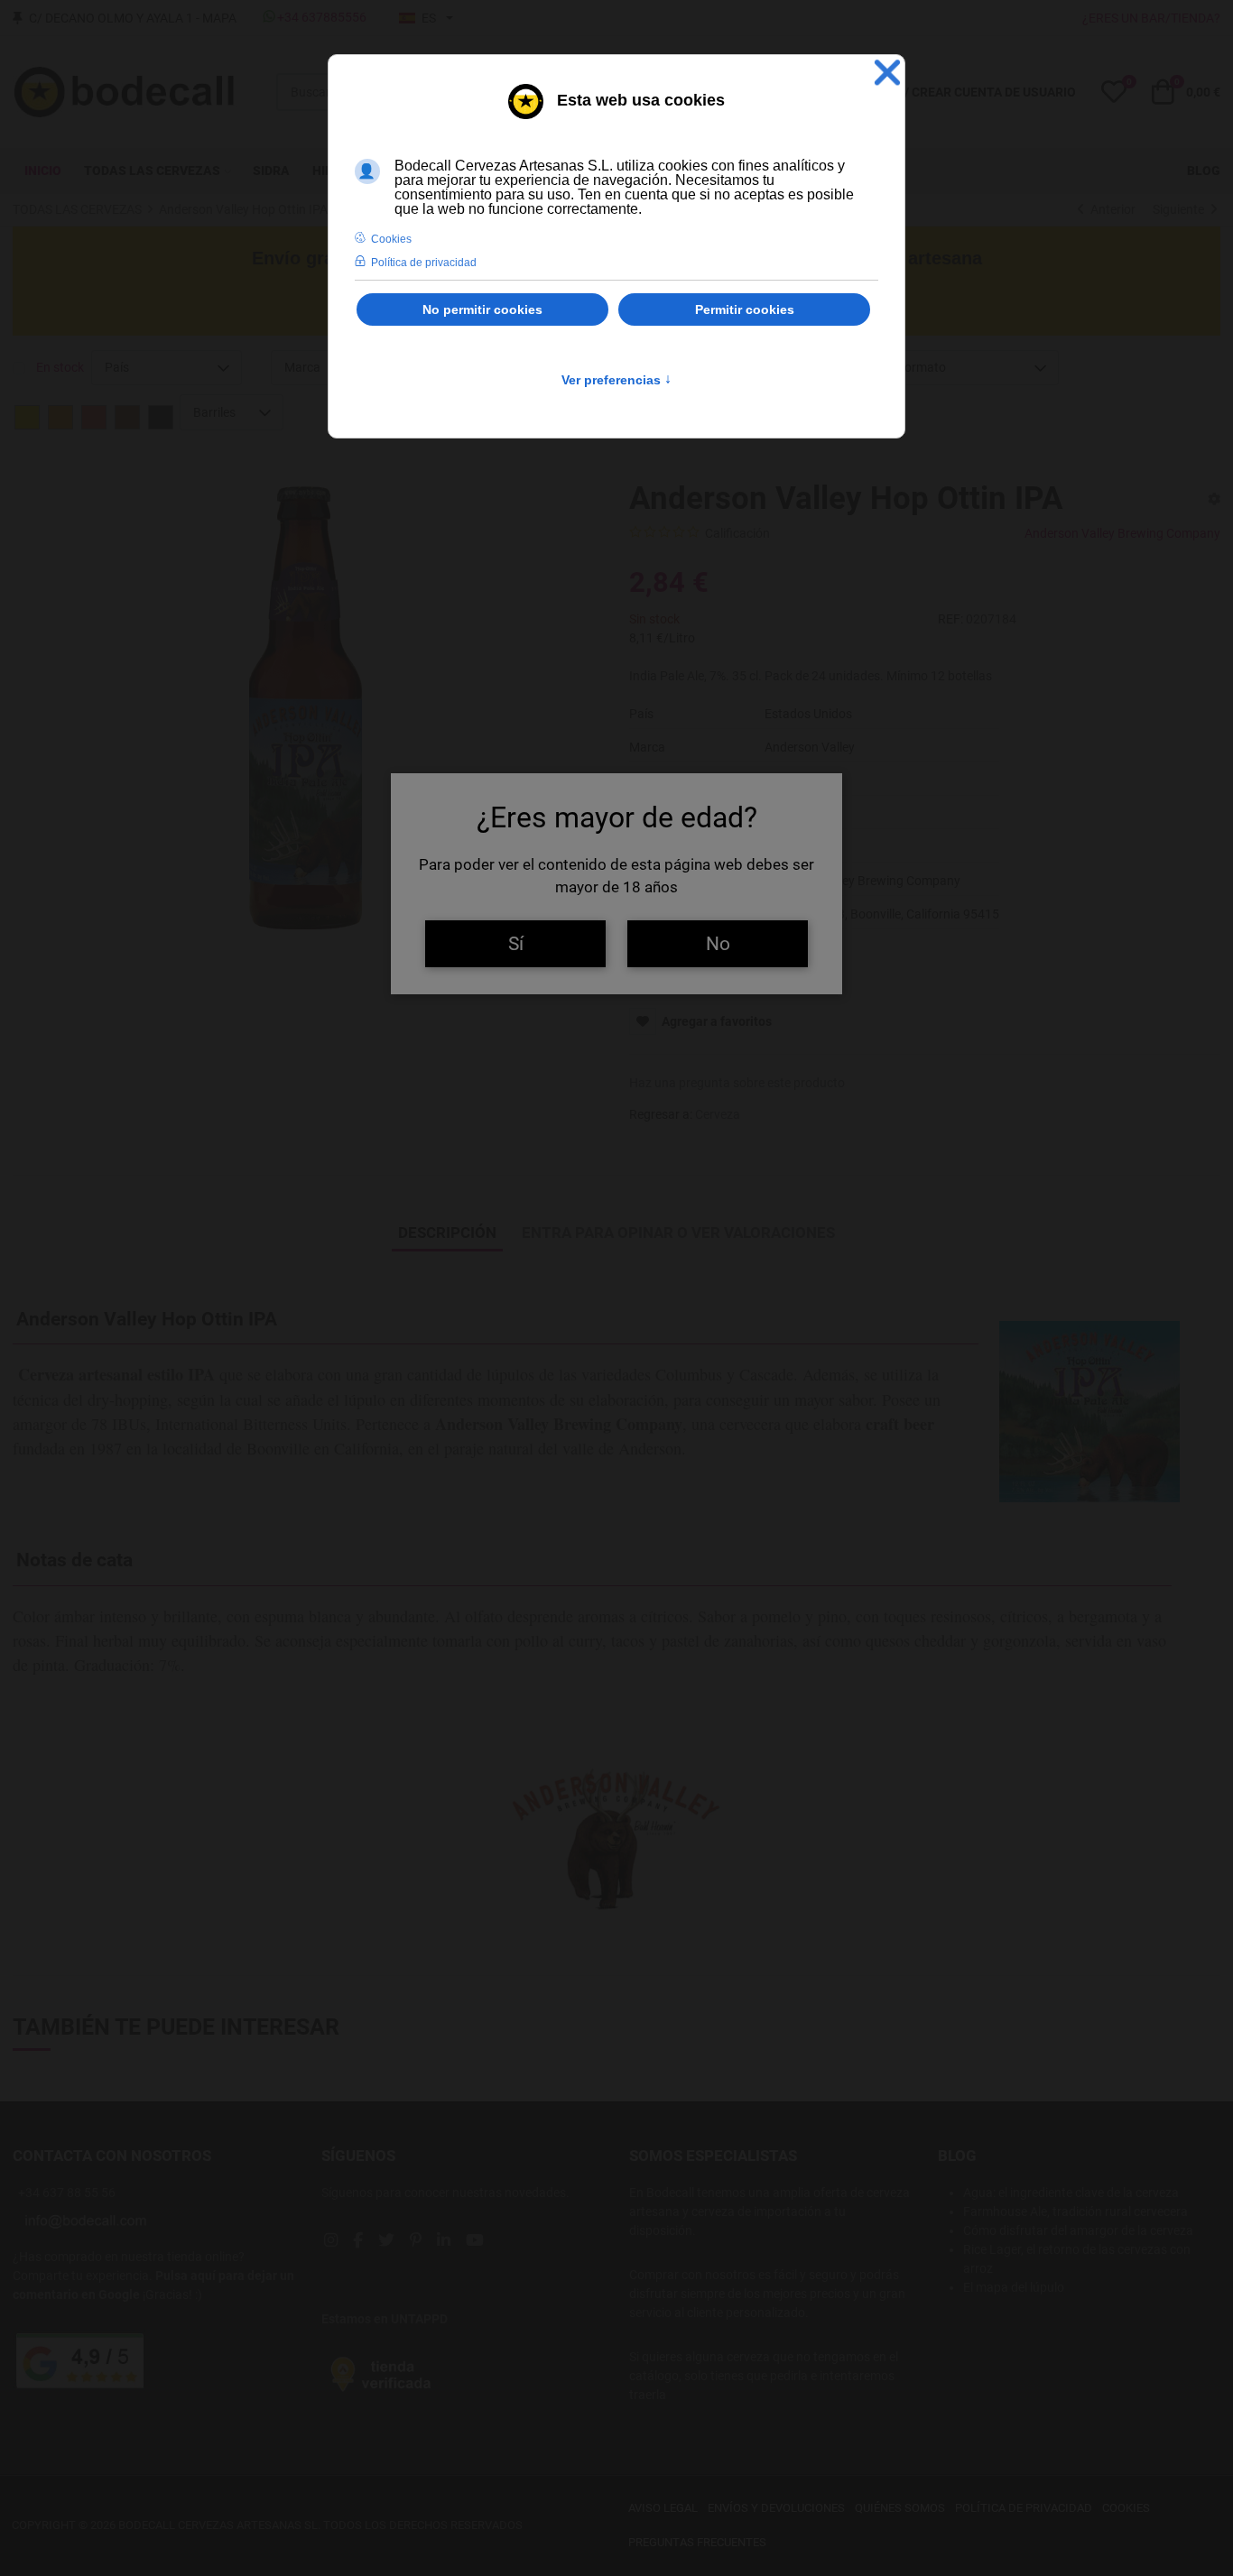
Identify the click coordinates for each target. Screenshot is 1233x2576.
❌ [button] (887, 73)
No (718, 943)
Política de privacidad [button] (424, 263)
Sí (516, 943)
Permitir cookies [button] (745, 309)
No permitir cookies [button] (482, 309)
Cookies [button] (391, 239)
